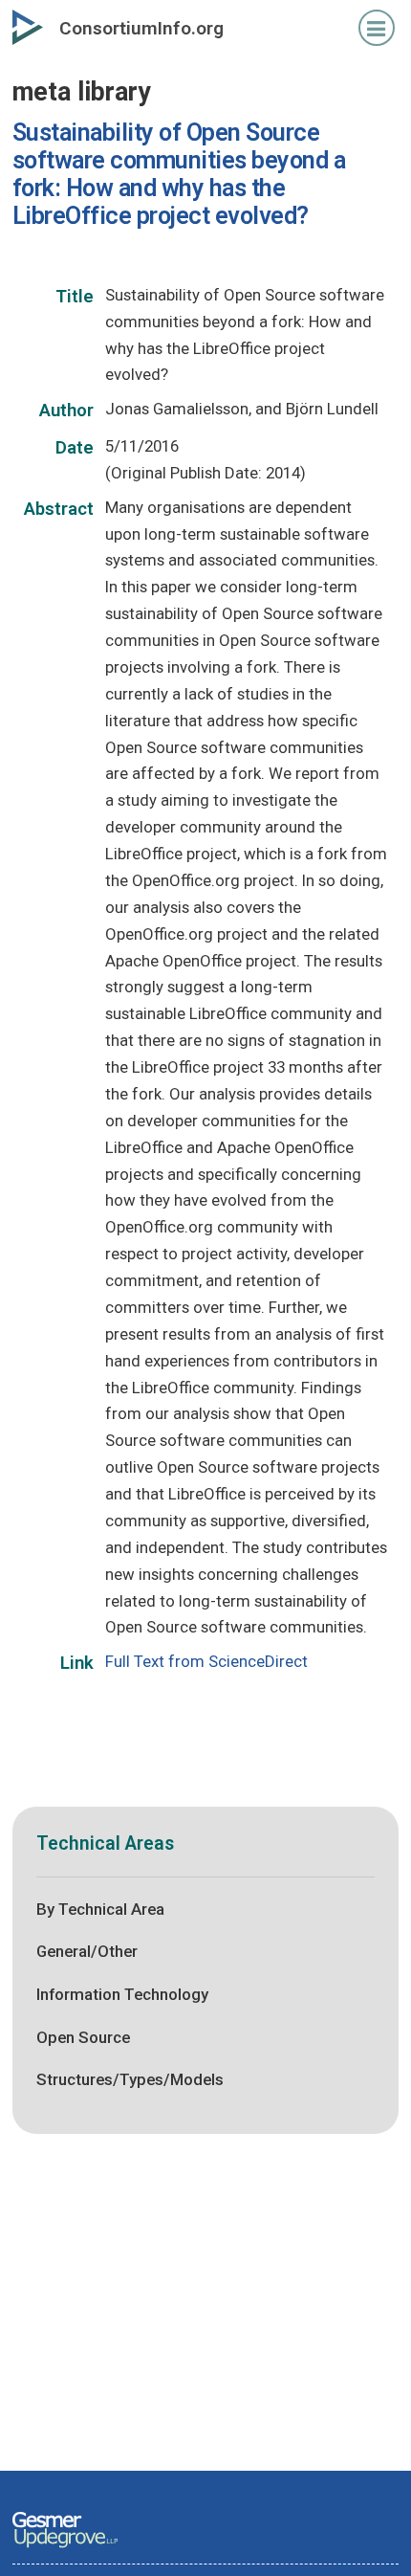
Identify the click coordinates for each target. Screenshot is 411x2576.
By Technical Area (100, 1909)
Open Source (83, 2037)
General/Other (87, 1951)
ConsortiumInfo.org (141, 28)
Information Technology (122, 1994)
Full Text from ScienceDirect (206, 1661)
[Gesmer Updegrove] (65, 2549)
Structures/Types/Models (130, 2079)
